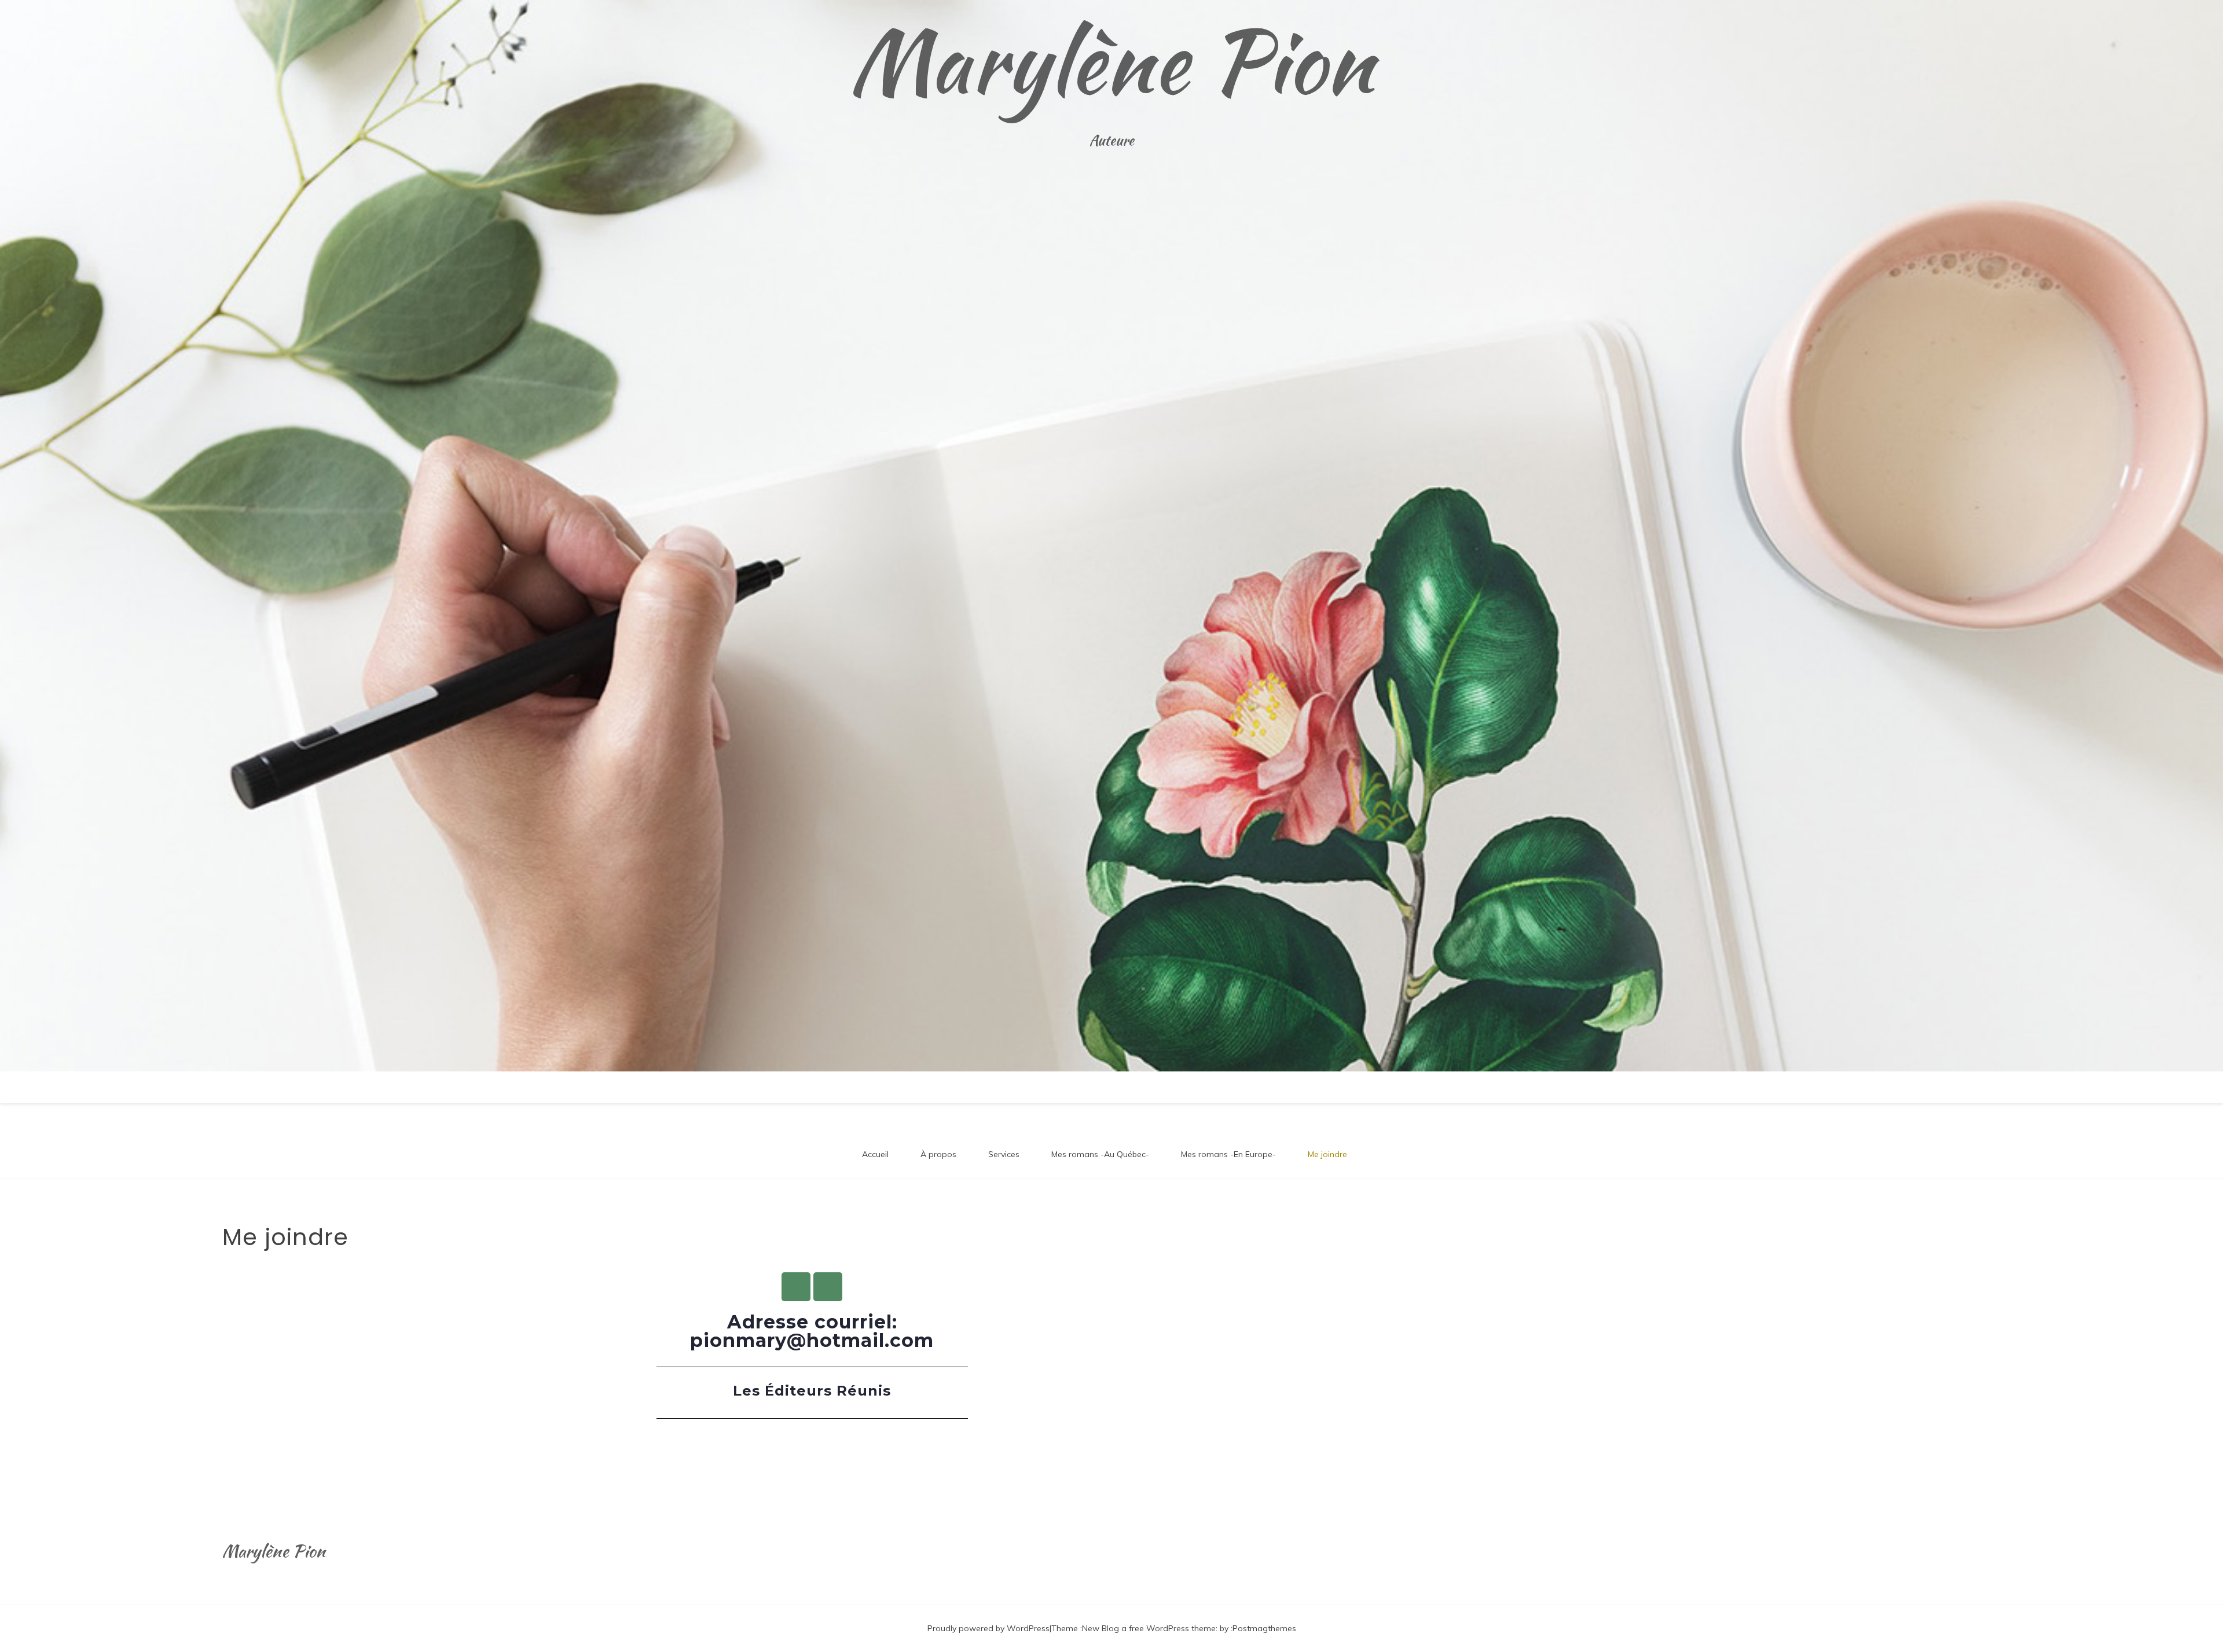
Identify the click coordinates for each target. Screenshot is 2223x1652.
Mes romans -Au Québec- (1100, 1154)
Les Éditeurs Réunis (812, 1391)
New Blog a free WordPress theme (1149, 1628)
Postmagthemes (1264, 1628)
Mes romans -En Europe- (1228, 1154)
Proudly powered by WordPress (988, 1628)
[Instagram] (828, 1287)
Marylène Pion (1111, 61)
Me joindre (1327, 1154)
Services (1004, 1154)
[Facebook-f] (796, 1287)
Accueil (875, 1154)
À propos (938, 1154)
